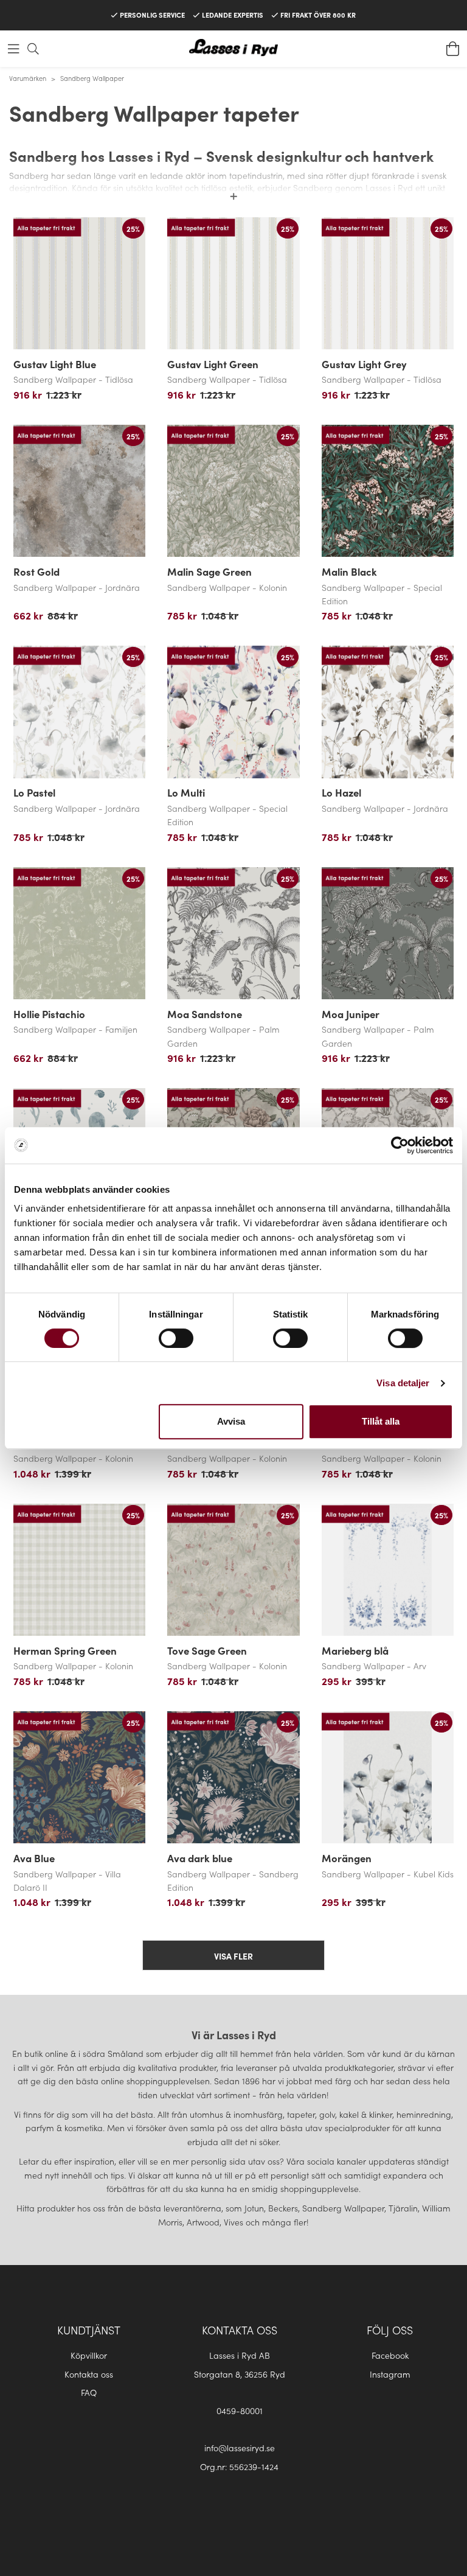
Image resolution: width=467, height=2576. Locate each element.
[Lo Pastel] (79, 712)
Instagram (390, 2374)
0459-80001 (240, 2410)
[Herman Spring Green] (79, 1570)
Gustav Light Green (213, 364)
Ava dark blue (200, 1858)
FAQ (89, 2392)
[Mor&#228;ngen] (388, 1777)
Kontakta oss (89, 2374)
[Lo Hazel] (388, 712)
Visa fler (233, 1956)
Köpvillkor (89, 2355)
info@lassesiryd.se (240, 2448)
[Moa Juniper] (388, 933)
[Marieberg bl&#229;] (388, 1570)
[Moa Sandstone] (233, 933)
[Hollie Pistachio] (79, 933)
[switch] (176, 1338)
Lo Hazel (341, 792)
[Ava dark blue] (233, 1777)
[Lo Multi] (233, 712)
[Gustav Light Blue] (79, 283)
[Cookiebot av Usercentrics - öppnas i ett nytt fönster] (400, 1145)
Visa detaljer (403, 1383)
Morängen (347, 1858)
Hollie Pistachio (49, 1014)
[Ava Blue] (79, 1777)
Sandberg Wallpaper (92, 78)
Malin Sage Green (209, 571)
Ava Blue (34, 1858)
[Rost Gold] (79, 491)
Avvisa (231, 1421)
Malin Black (349, 571)
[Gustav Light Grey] (388, 283)
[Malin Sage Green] (233, 491)
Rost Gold (36, 571)
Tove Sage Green (207, 1650)
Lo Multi (186, 792)
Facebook (390, 2355)
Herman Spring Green (65, 1650)
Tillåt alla (381, 1421)
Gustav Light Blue (55, 364)
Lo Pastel (34, 792)
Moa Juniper (351, 1014)
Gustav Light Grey (364, 364)
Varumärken (28, 78)
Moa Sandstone (205, 1014)
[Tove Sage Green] (233, 1570)
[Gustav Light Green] (233, 283)
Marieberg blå (355, 1650)
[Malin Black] (388, 491)
